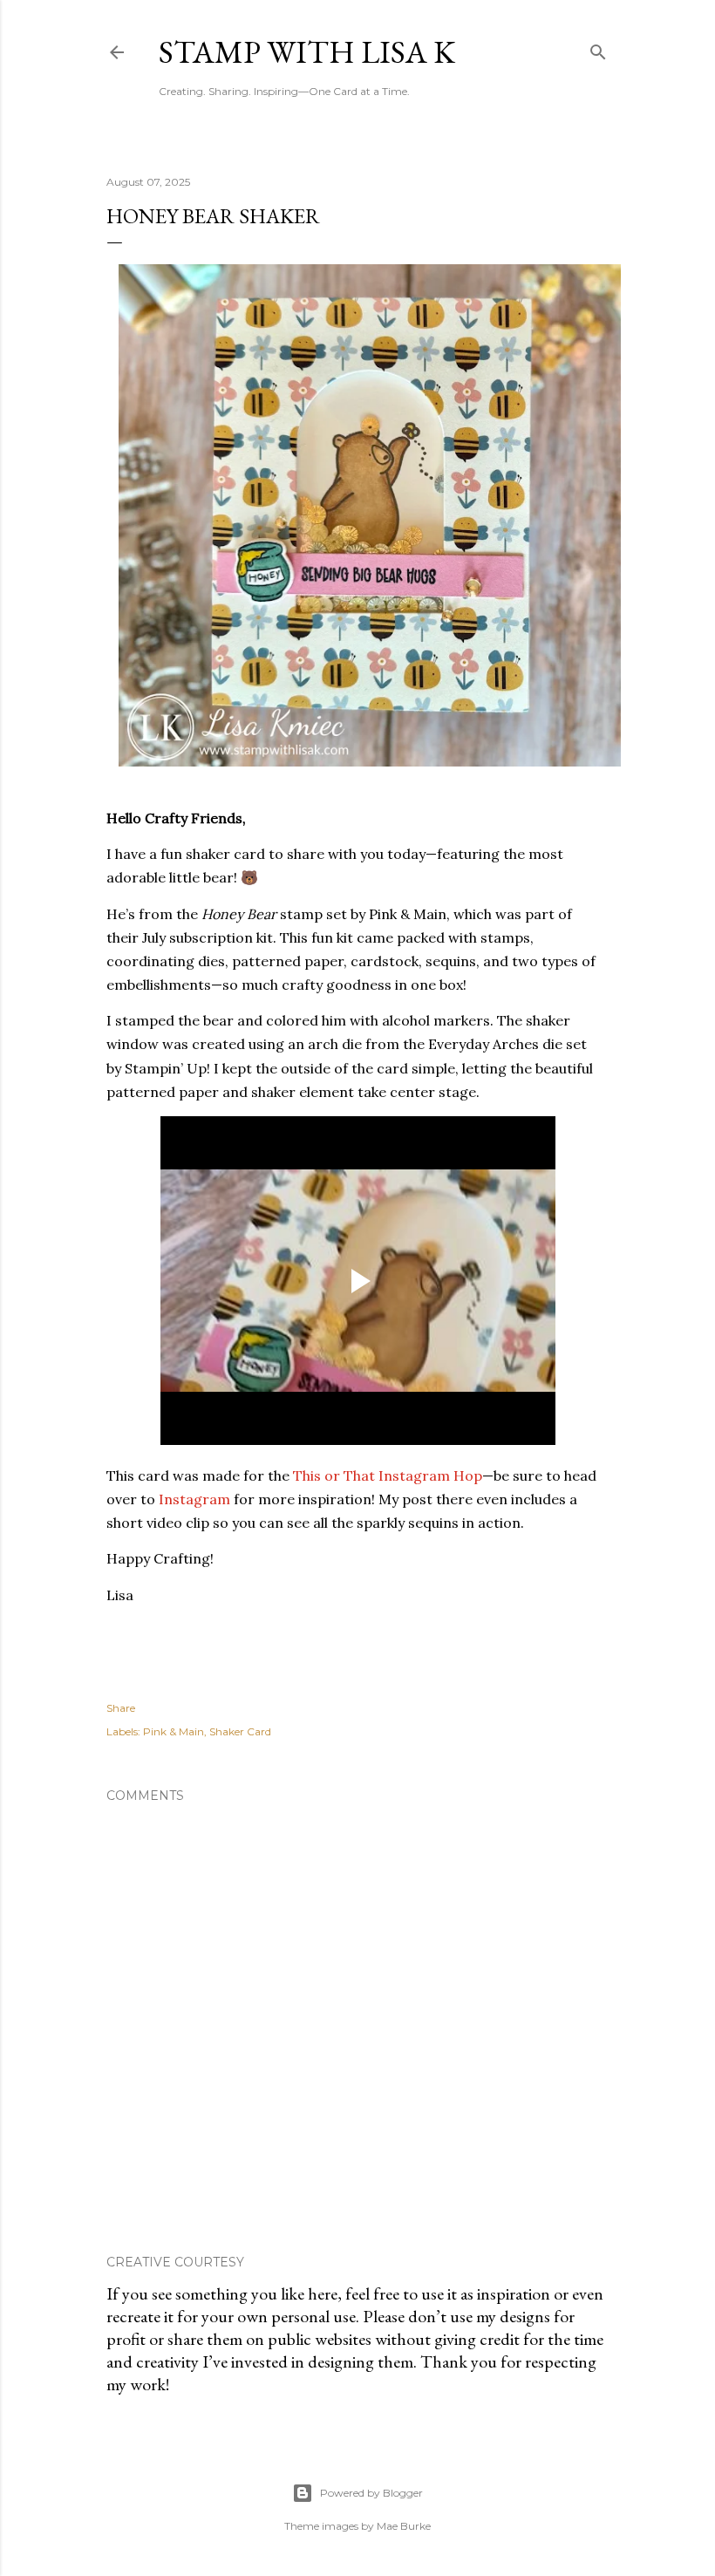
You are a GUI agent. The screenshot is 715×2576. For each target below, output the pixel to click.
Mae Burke (404, 2526)
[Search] (598, 48)
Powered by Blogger (371, 2493)
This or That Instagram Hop (388, 1475)
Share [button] (121, 1708)
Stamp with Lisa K (307, 52)
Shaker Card (240, 1731)
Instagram (194, 1499)
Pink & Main (174, 1731)
